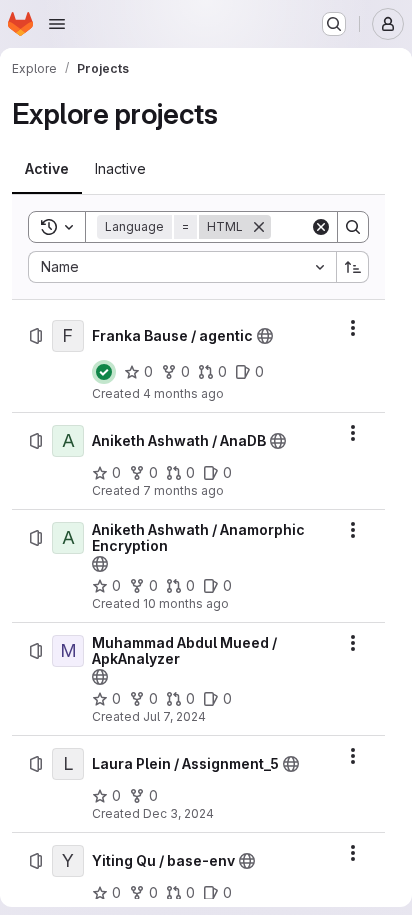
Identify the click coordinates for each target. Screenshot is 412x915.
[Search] (353, 227)
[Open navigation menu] (57, 24)
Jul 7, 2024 (174, 716)
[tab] (47, 169)
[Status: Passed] (104, 372)
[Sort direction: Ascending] (353, 267)
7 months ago (183, 490)
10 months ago (186, 603)
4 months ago (183, 393)
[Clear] (321, 227)
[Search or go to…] (334, 24)
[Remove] (259, 227)
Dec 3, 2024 (178, 813)
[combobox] (182, 267)
